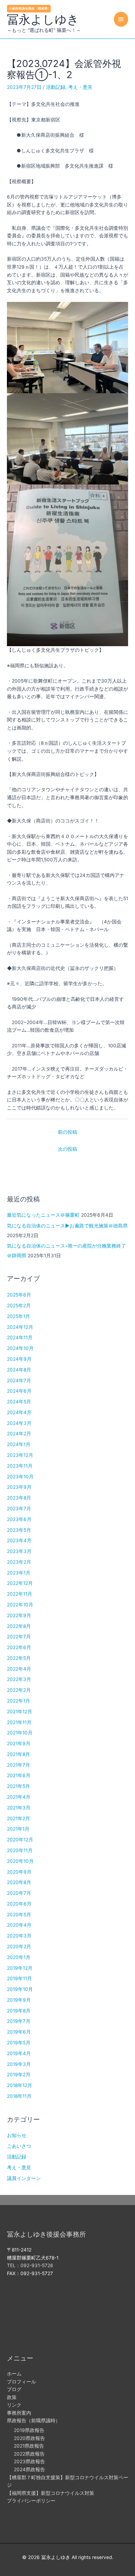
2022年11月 (20, 1594)
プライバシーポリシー (31, 2501)
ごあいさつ (19, 2146)
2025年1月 (19, 1316)
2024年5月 (19, 1402)
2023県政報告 (29, 2461)
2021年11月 (19, 1722)
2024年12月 (20, 1327)
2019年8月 (19, 2011)
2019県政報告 (29, 2430)
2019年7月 (19, 2021)
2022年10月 (20, 1605)
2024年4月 (19, 1412)
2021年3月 (19, 1808)
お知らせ (17, 2135)
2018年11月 (19, 2096)
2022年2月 (19, 1690)
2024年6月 (19, 1391)
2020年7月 (19, 1893)
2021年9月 (19, 1743)
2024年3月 (19, 1423)
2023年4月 (19, 1540)
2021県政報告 (29, 2446)
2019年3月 (19, 2064)
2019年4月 (19, 2053)
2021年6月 (19, 1775)
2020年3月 (19, 1936)
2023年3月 (19, 1551)
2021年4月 (19, 1797)
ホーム (14, 2374)
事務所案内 (19, 2413)
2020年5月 (19, 1915)
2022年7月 (19, 1637)
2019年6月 (19, 2032)
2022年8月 (19, 1626)
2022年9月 (19, 1615)
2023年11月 (20, 1466)
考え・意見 (80, 87)
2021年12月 (20, 1712)
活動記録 (56, 87)
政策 (12, 2397)
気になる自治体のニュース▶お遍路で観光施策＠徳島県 (67, 1226)
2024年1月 (19, 1444)
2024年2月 (19, 1434)
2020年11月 (20, 1850)
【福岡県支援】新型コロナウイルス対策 (51, 2493)
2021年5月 (19, 1786)
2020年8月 (19, 1882)
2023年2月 (19, 1562)
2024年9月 (19, 1359)
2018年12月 (20, 2085)
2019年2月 (19, 2075)
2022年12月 (20, 1583)
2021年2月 (19, 1818)
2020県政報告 (29, 2438)
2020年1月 (19, 1957)
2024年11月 (20, 1337)
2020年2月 (19, 1946)
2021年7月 (19, 1765)
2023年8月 (19, 1498)
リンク (14, 2405)
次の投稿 (67, 1149)
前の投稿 (67, 1132)
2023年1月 (19, 1573)
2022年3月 (19, 1679)
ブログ (14, 2389)
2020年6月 (19, 1904)
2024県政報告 (29, 2469)
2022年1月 (19, 1701)
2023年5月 (19, 1530)
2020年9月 (19, 1872)
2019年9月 (19, 2000)
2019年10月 (20, 1989)
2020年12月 (20, 1840)
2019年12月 (20, 1968)
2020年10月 (20, 1861)
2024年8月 (19, 1370)
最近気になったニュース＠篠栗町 (43, 1215)
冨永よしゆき (43, 19)
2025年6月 (19, 1295)
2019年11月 (19, 1978)
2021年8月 (19, 1754)
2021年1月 (18, 1829)
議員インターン (24, 2178)
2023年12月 (20, 1455)
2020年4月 (19, 1925)
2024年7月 (19, 1380)
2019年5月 (19, 2043)
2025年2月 (19, 1306)
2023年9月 (19, 1487)
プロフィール (21, 2382)
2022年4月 (19, 1669)
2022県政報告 (29, 2454)
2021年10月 (20, 1733)
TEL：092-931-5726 (30, 2265)
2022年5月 (19, 1658)
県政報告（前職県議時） (34, 2421)
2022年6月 (19, 1647)
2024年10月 (20, 1348)
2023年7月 (19, 1509)
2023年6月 (19, 1519)
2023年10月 (20, 1477)
